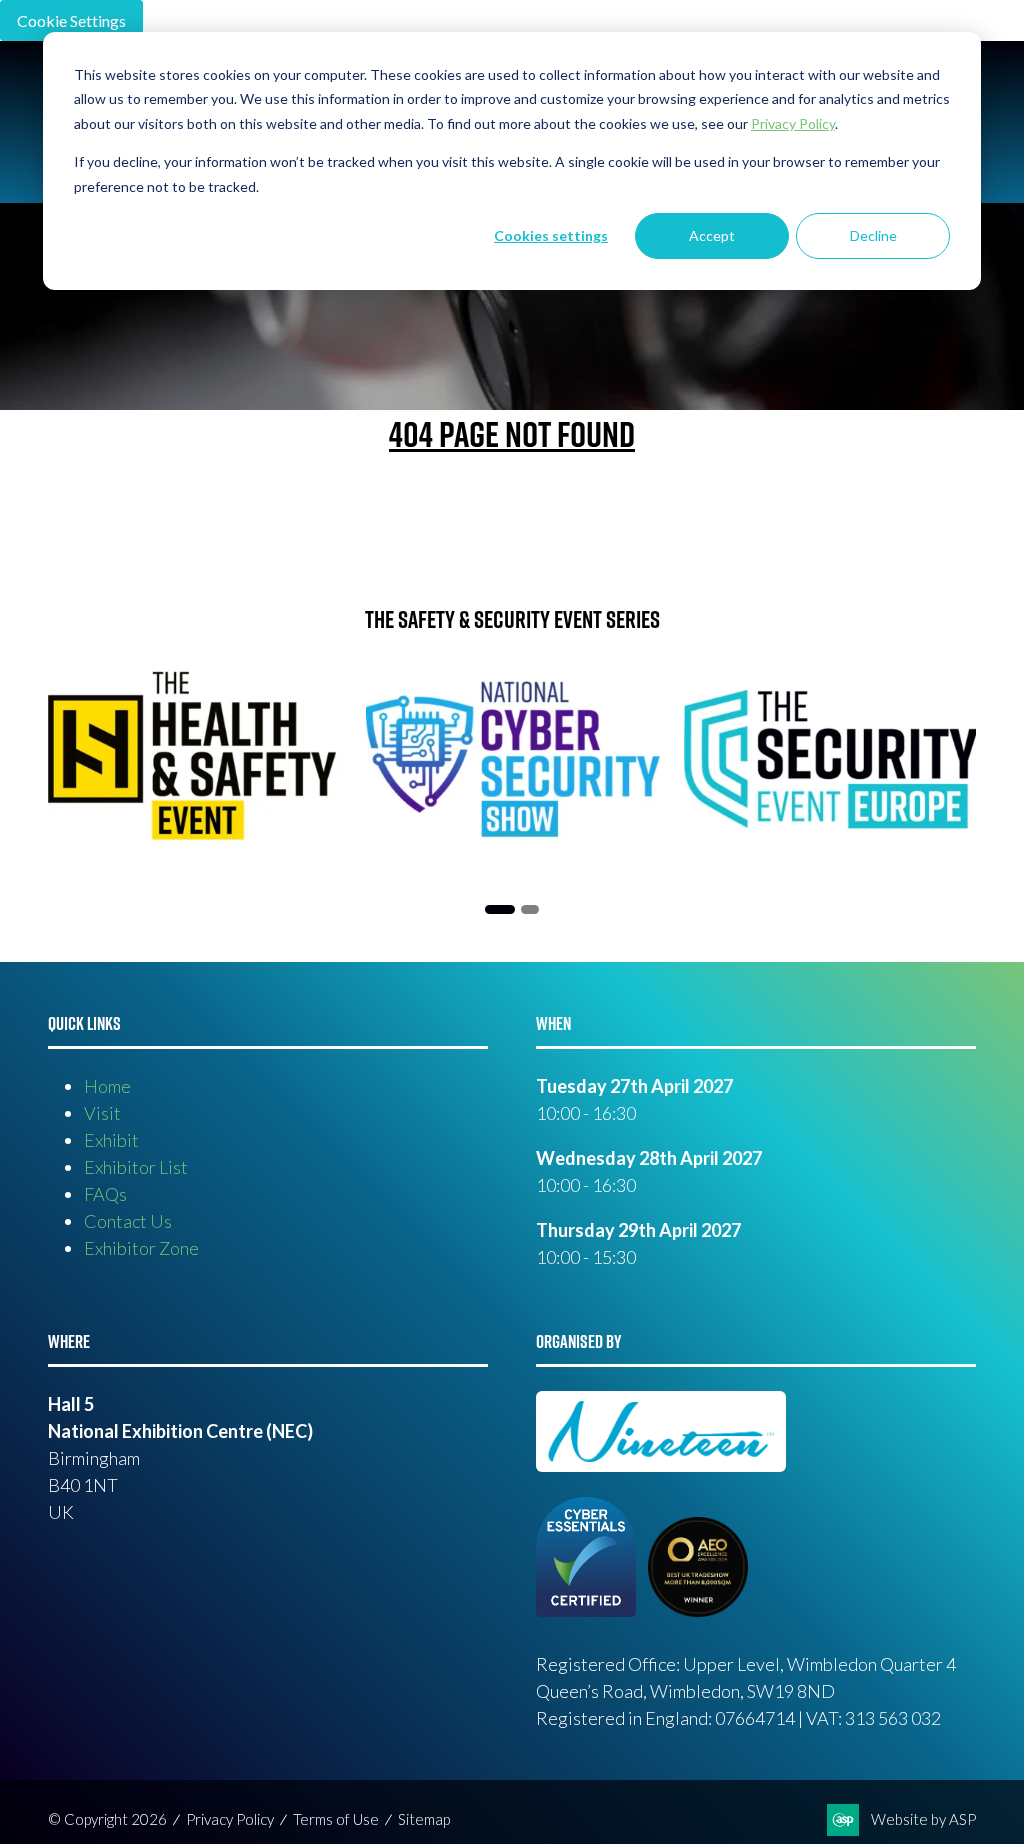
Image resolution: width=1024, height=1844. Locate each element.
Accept (712, 235)
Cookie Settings (71, 20)
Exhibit (111, 1140)
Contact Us (128, 1221)
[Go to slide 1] (500, 909)
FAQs (105, 1194)
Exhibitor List (136, 1167)
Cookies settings (551, 235)
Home (107, 1086)
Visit (102, 1113)
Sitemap (424, 1819)
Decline (873, 235)
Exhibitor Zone (141, 1248)
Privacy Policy (230, 1819)
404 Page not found (512, 434)
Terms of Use (336, 1819)
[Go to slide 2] (530, 909)
